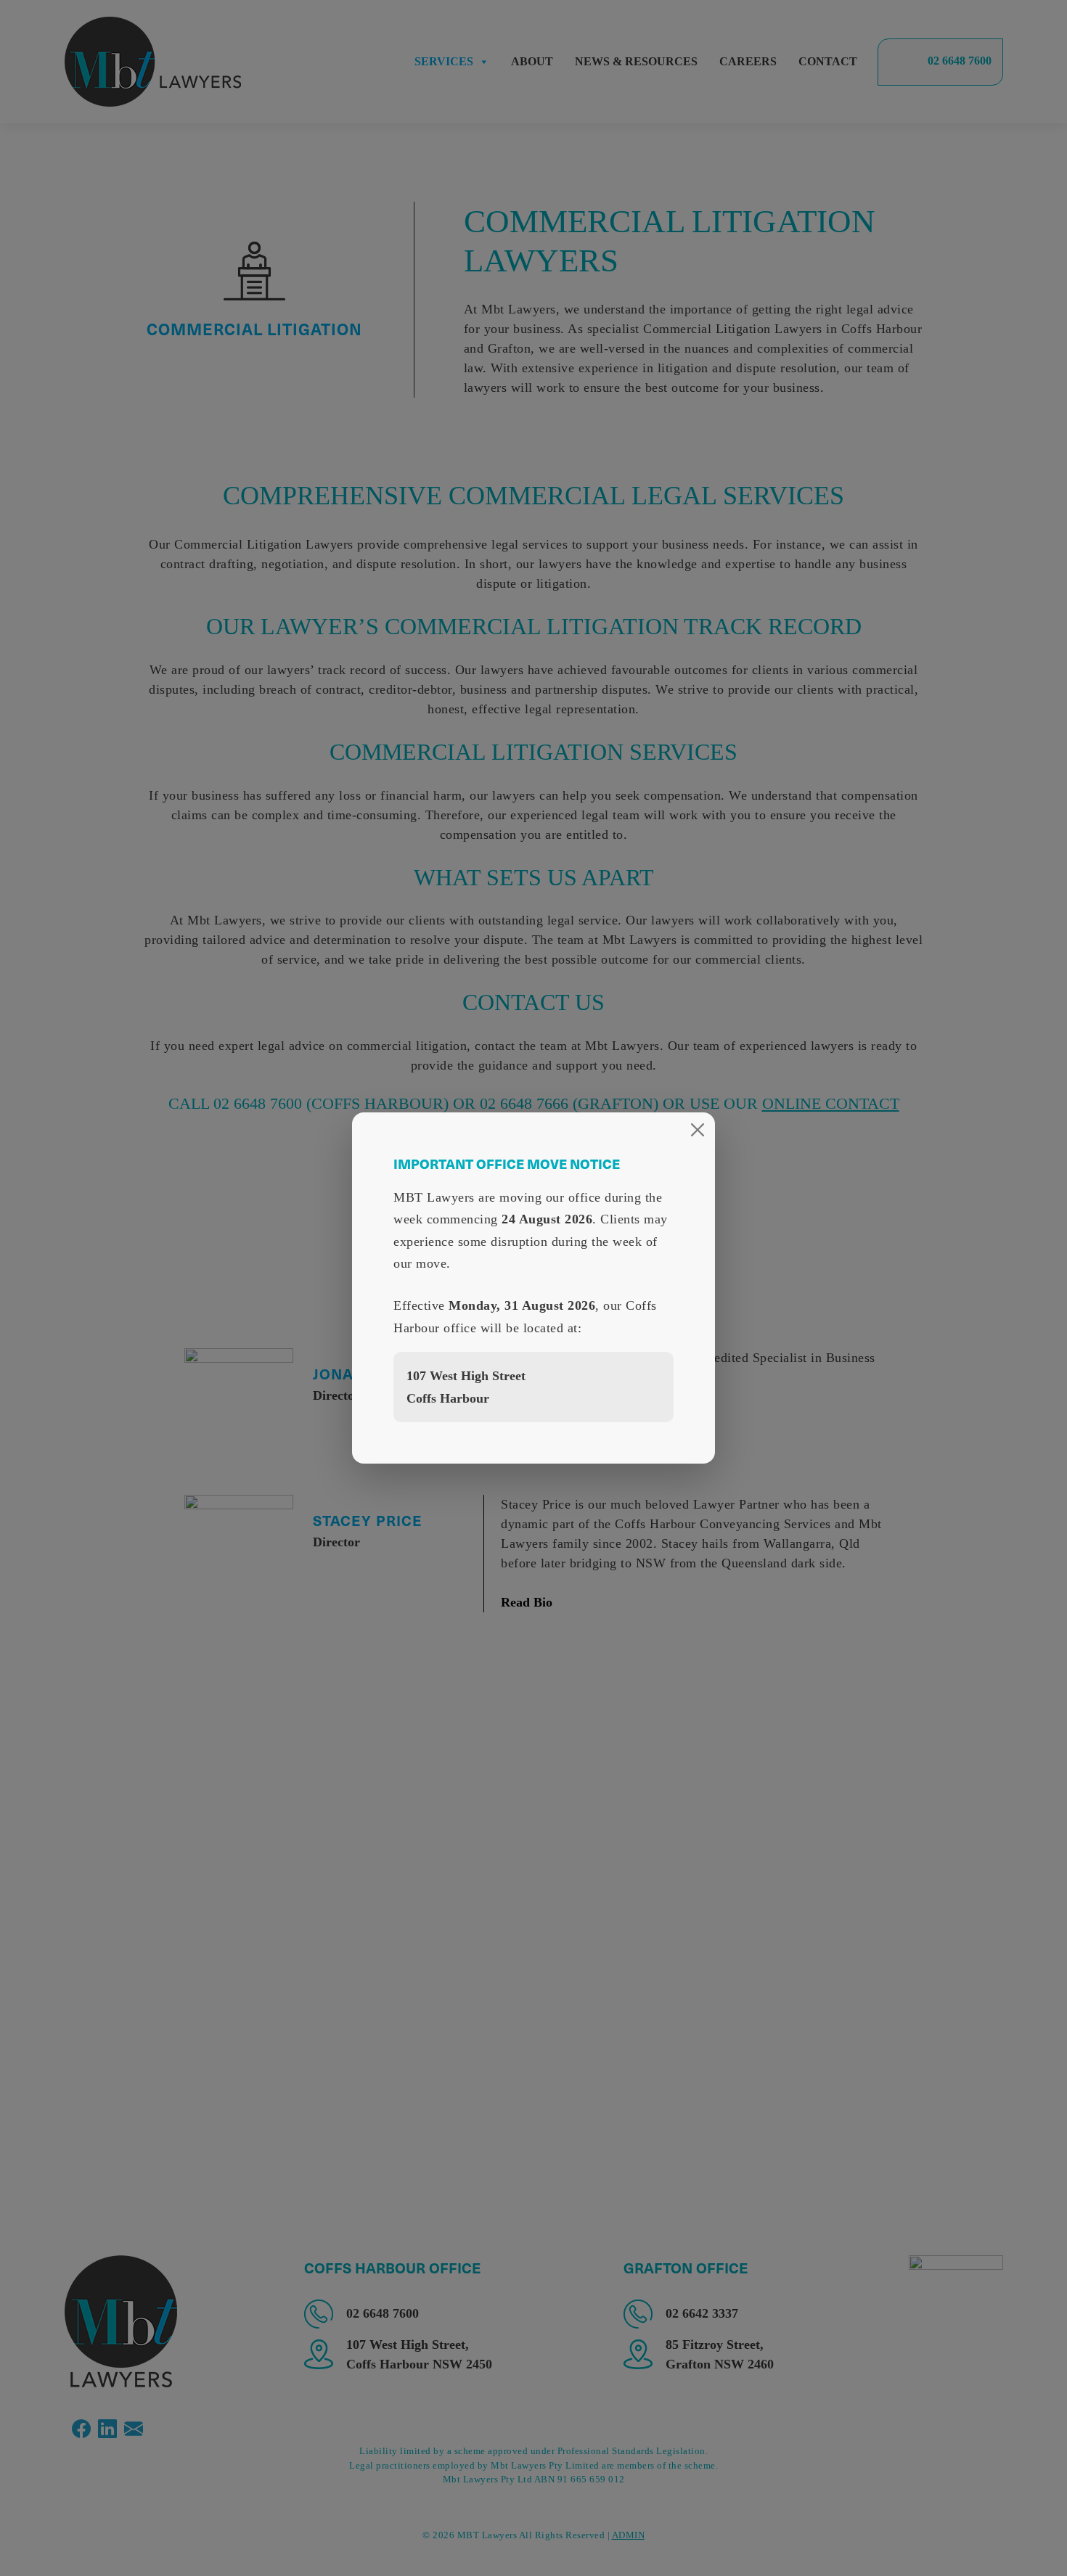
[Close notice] (698, 1130)
